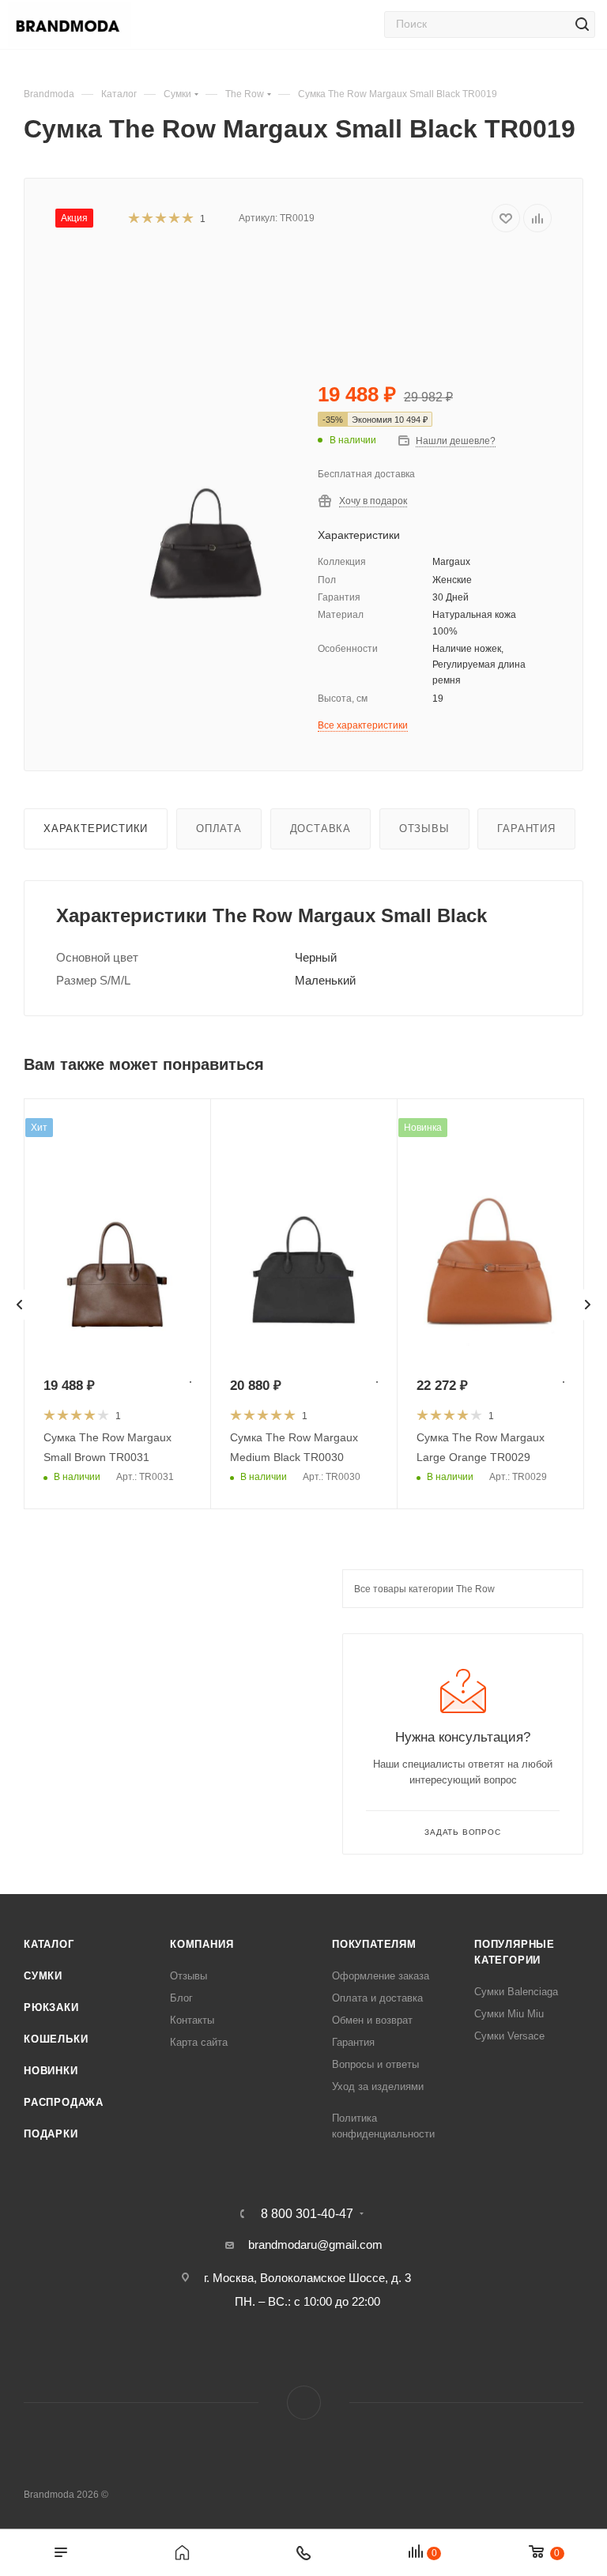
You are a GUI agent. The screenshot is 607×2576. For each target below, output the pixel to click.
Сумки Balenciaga (516, 1992)
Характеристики (96, 829)
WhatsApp (304, 2403)
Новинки (51, 2071)
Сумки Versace (509, 2036)
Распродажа (64, 2102)
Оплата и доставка (377, 1998)
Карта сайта (199, 2042)
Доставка (320, 829)
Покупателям (374, 1944)
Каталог (49, 1944)
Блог (181, 1998)
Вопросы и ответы (375, 2064)
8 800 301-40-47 (307, 2214)
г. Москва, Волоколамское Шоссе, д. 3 (307, 2278)
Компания (202, 1944)
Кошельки (56, 2039)
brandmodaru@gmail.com (315, 2245)
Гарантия (526, 829)
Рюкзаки (51, 2007)
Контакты (192, 2020)
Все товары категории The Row (424, 1589)
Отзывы (424, 829)
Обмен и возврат (372, 2020)
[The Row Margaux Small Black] (205, 489)
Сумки (43, 1976)
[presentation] (20, 1305)
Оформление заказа (381, 1976)
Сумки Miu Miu (509, 2014)
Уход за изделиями (378, 2086)
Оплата (219, 829)
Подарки (51, 2134)
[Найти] (582, 24)
